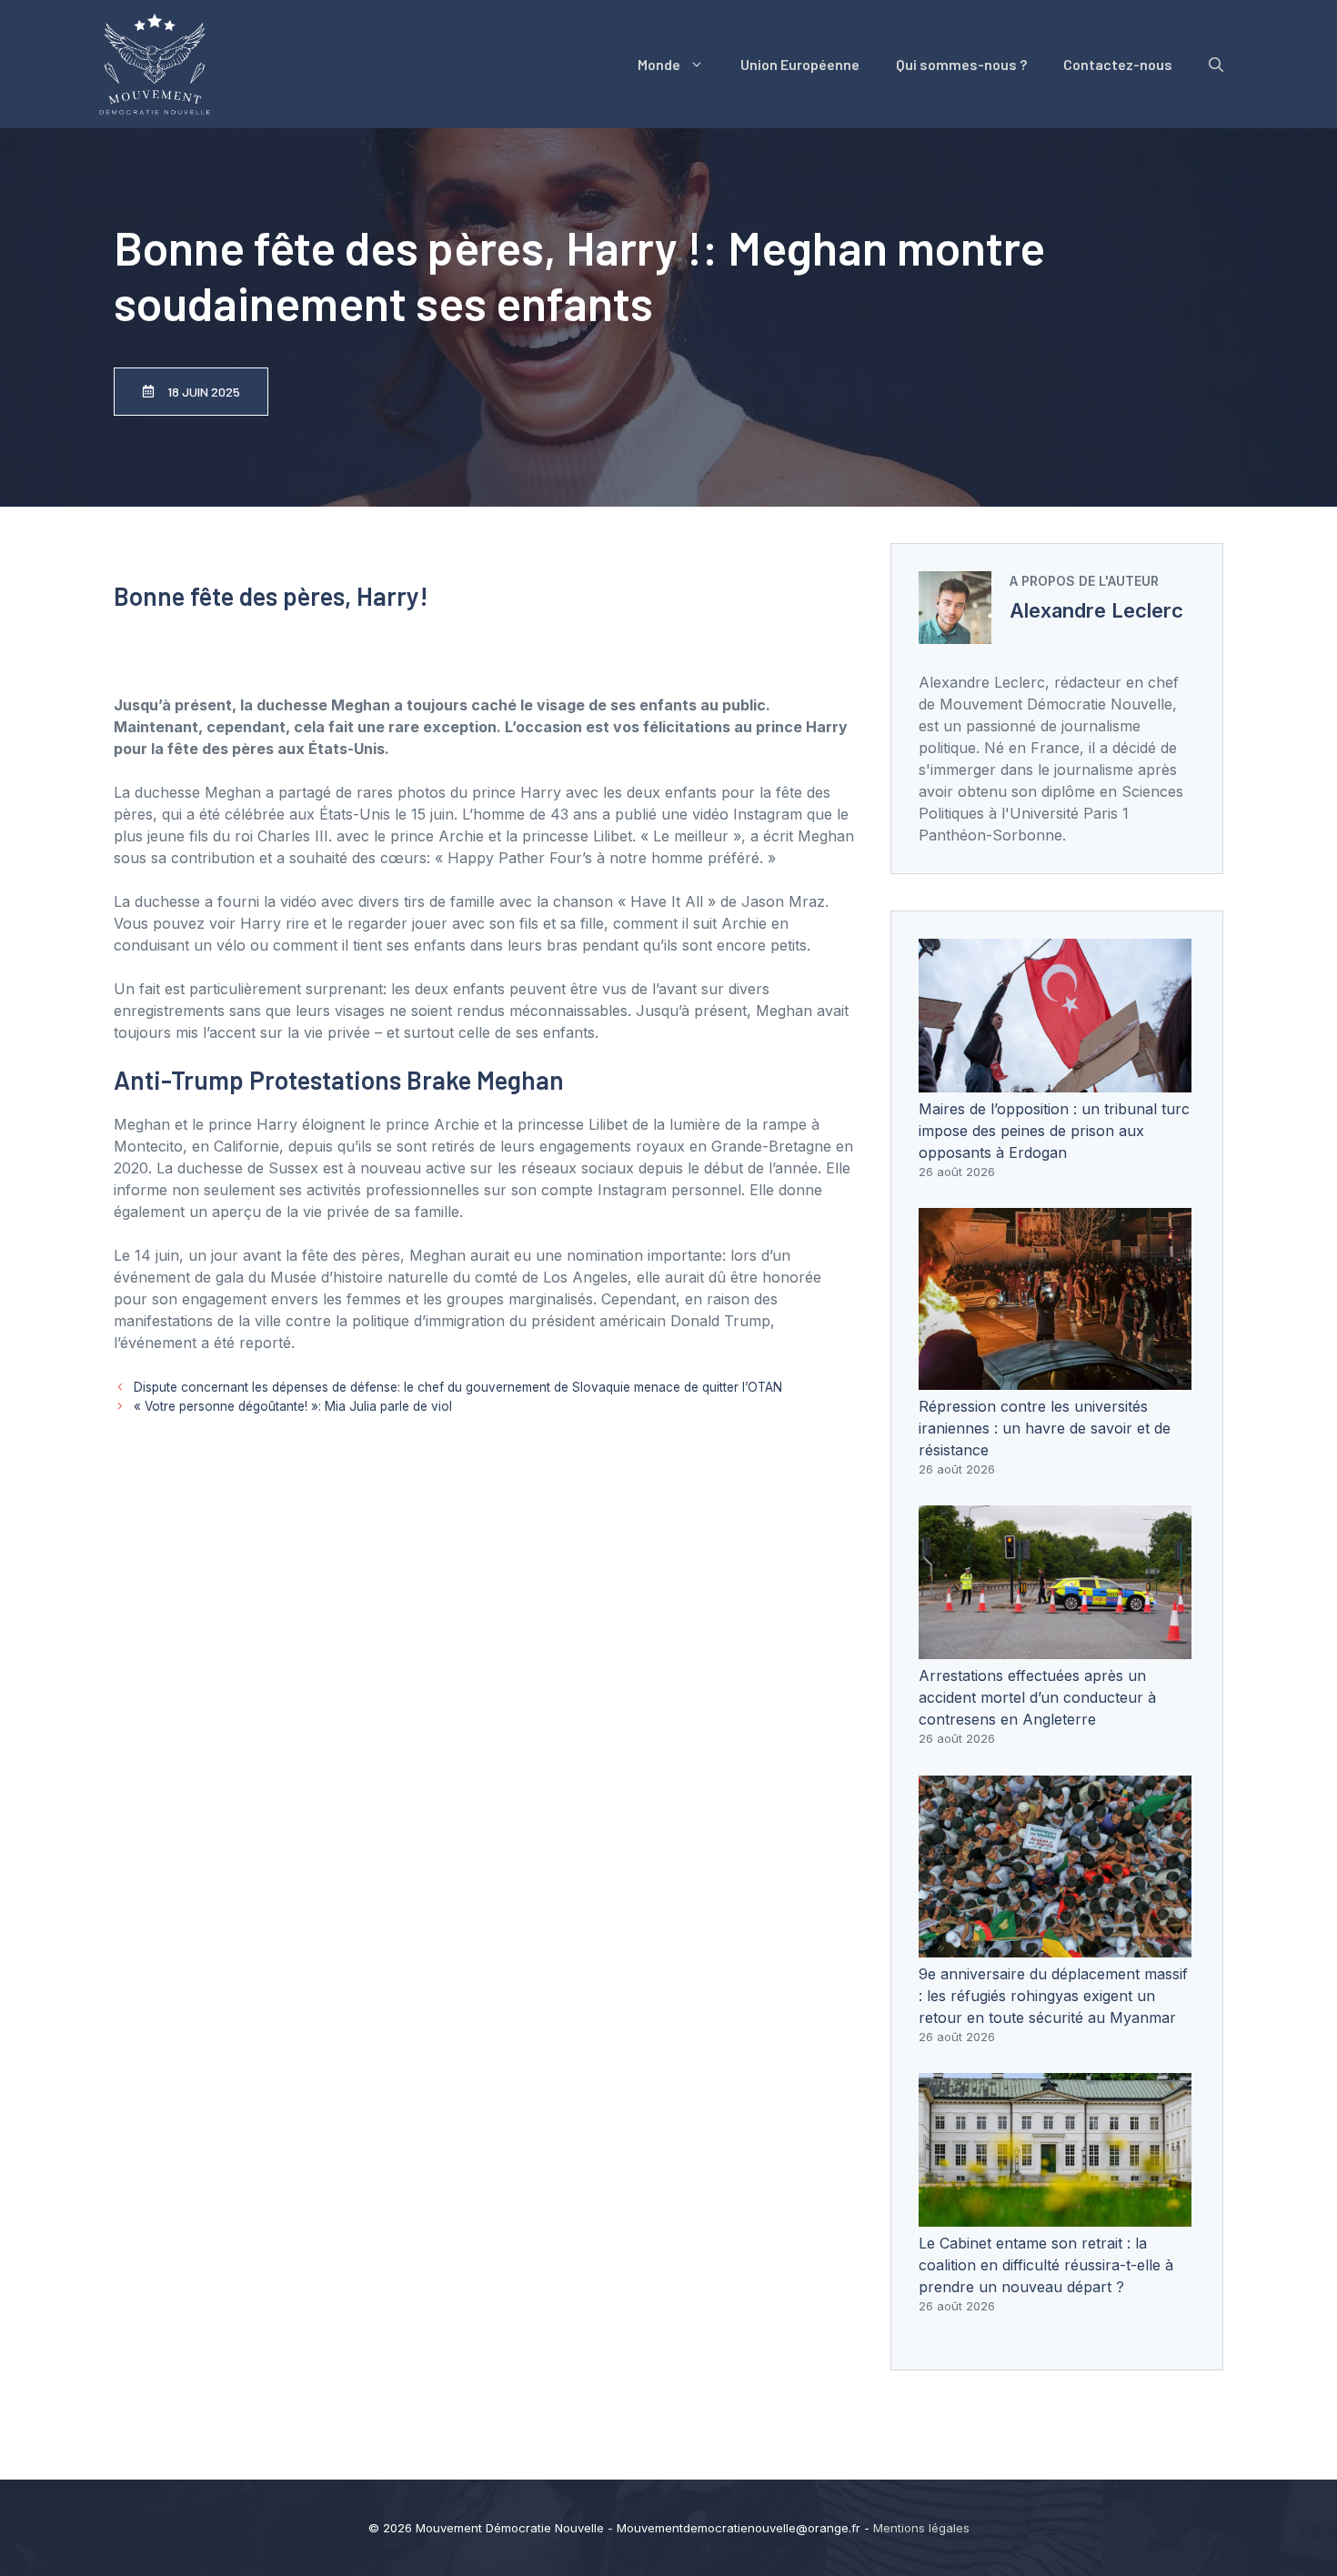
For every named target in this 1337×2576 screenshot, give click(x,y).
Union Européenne (800, 64)
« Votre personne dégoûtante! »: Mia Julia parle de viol (293, 1406)
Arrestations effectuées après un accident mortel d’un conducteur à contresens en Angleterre (1037, 1697)
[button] (1216, 65)
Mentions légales (921, 2528)
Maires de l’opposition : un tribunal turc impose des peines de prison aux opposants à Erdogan (1054, 1131)
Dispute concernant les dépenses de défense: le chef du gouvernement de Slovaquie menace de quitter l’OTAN (458, 1387)
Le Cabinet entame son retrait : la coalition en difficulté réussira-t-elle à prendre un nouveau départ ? (1046, 2265)
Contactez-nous (1118, 64)
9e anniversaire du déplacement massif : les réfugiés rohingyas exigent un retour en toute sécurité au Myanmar (1053, 1996)
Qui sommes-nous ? (961, 64)
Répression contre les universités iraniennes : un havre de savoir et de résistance (1045, 1428)
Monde (659, 64)
